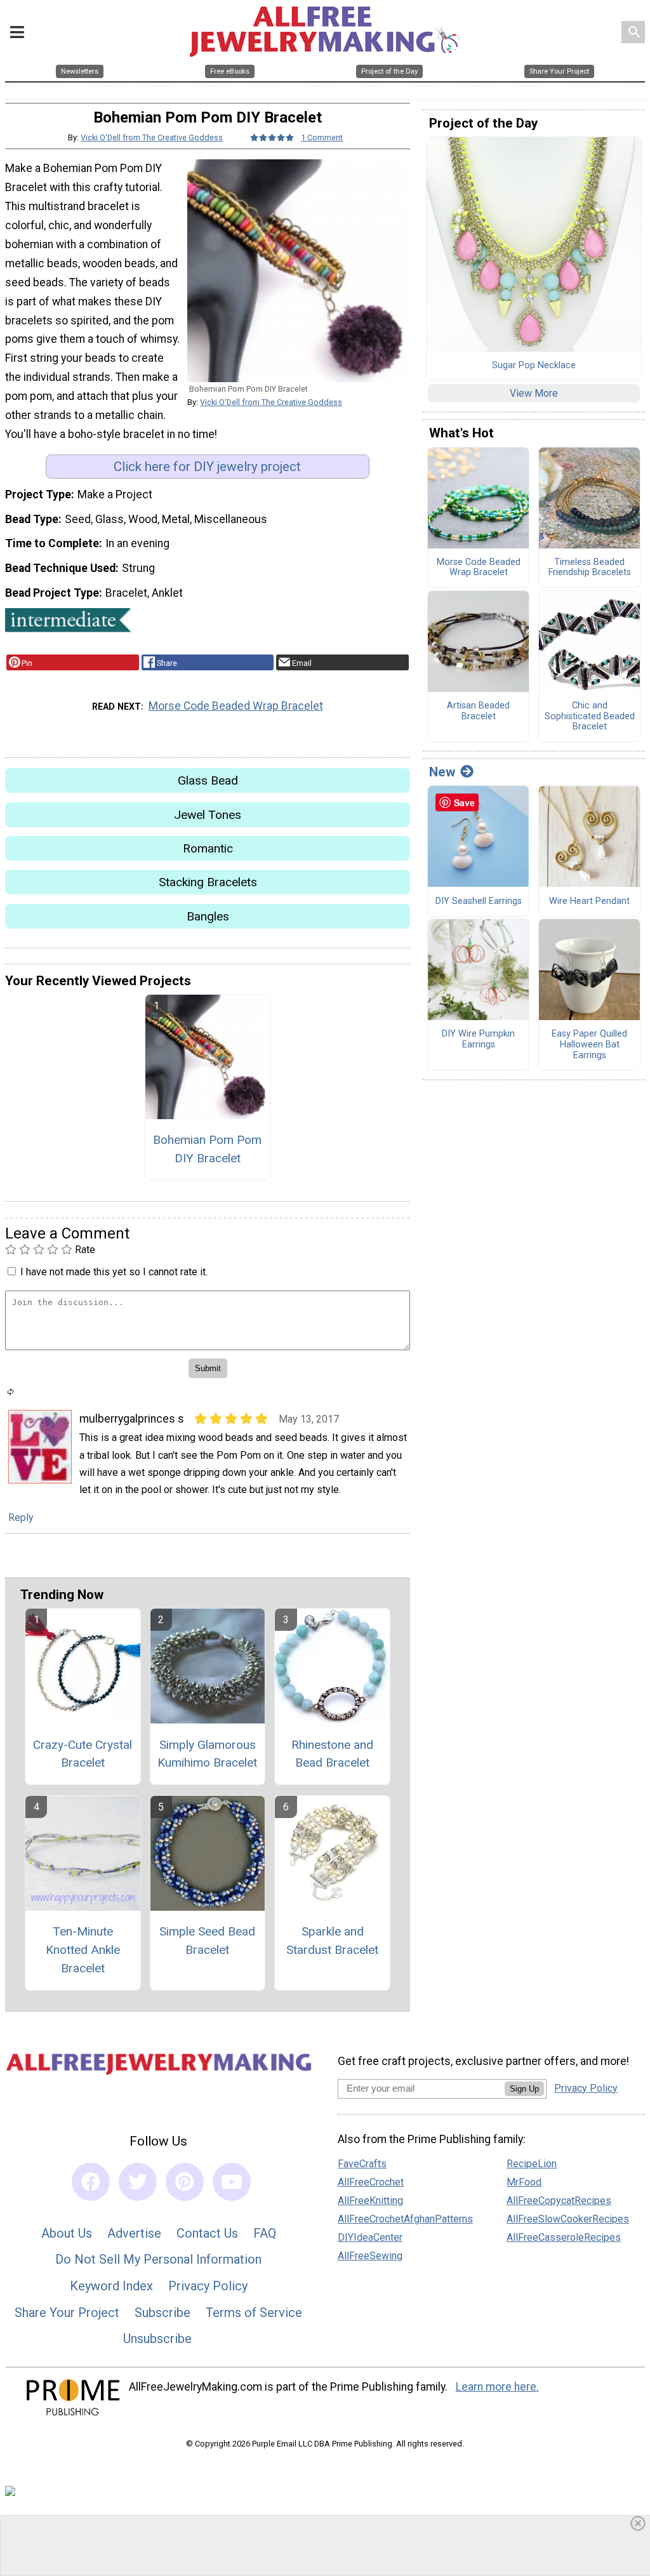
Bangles (208, 916)
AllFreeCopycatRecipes (559, 2201)
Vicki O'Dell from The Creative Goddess (152, 137)
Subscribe (162, 2313)
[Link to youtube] (232, 2182)
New (442, 772)
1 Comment (322, 137)
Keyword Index (111, 2286)
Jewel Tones (208, 815)
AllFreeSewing (370, 2256)
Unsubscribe (157, 2339)
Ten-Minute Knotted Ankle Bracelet (83, 1950)
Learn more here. (497, 2387)
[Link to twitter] (138, 2182)
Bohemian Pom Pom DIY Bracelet (207, 1149)
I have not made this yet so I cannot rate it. (114, 1272)
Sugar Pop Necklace (534, 366)
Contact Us (207, 2233)
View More (534, 393)
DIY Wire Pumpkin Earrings (478, 1039)
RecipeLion (532, 2164)
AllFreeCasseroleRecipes (564, 2237)
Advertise (134, 2233)
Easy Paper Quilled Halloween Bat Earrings (589, 1045)
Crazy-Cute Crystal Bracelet (83, 1754)
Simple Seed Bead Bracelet (207, 1941)
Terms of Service (254, 2313)
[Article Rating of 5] (272, 137)
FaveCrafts (362, 2164)
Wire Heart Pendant (589, 901)
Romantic (208, 848)
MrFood (524, 2182)
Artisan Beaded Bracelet (478, 711)
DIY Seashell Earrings (479, 901)
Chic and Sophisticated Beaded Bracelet (590, 716)
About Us (67, 2233)
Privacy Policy (208, 2286)
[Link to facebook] (91, 2182)
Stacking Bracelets (208, 882)
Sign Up (524, 2089)
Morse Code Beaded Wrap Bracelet (236, 706)
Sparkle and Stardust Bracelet (332, 1941)
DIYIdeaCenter (370, 2237)
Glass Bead (208, 780)
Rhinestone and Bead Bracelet (332, 1754)
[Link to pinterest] (185, 2182)
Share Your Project (67, 2313)
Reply (21, 1517)
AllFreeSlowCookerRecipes (568, 2219)
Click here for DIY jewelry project (207, 467)
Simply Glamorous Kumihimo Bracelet (207, 1754)
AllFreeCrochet (371, 2182)
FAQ (265, 2233)
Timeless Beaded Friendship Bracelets (590, 568)
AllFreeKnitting (370, 2201)
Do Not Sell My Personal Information (158, 2259)
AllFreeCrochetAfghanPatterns (405, 2219)
